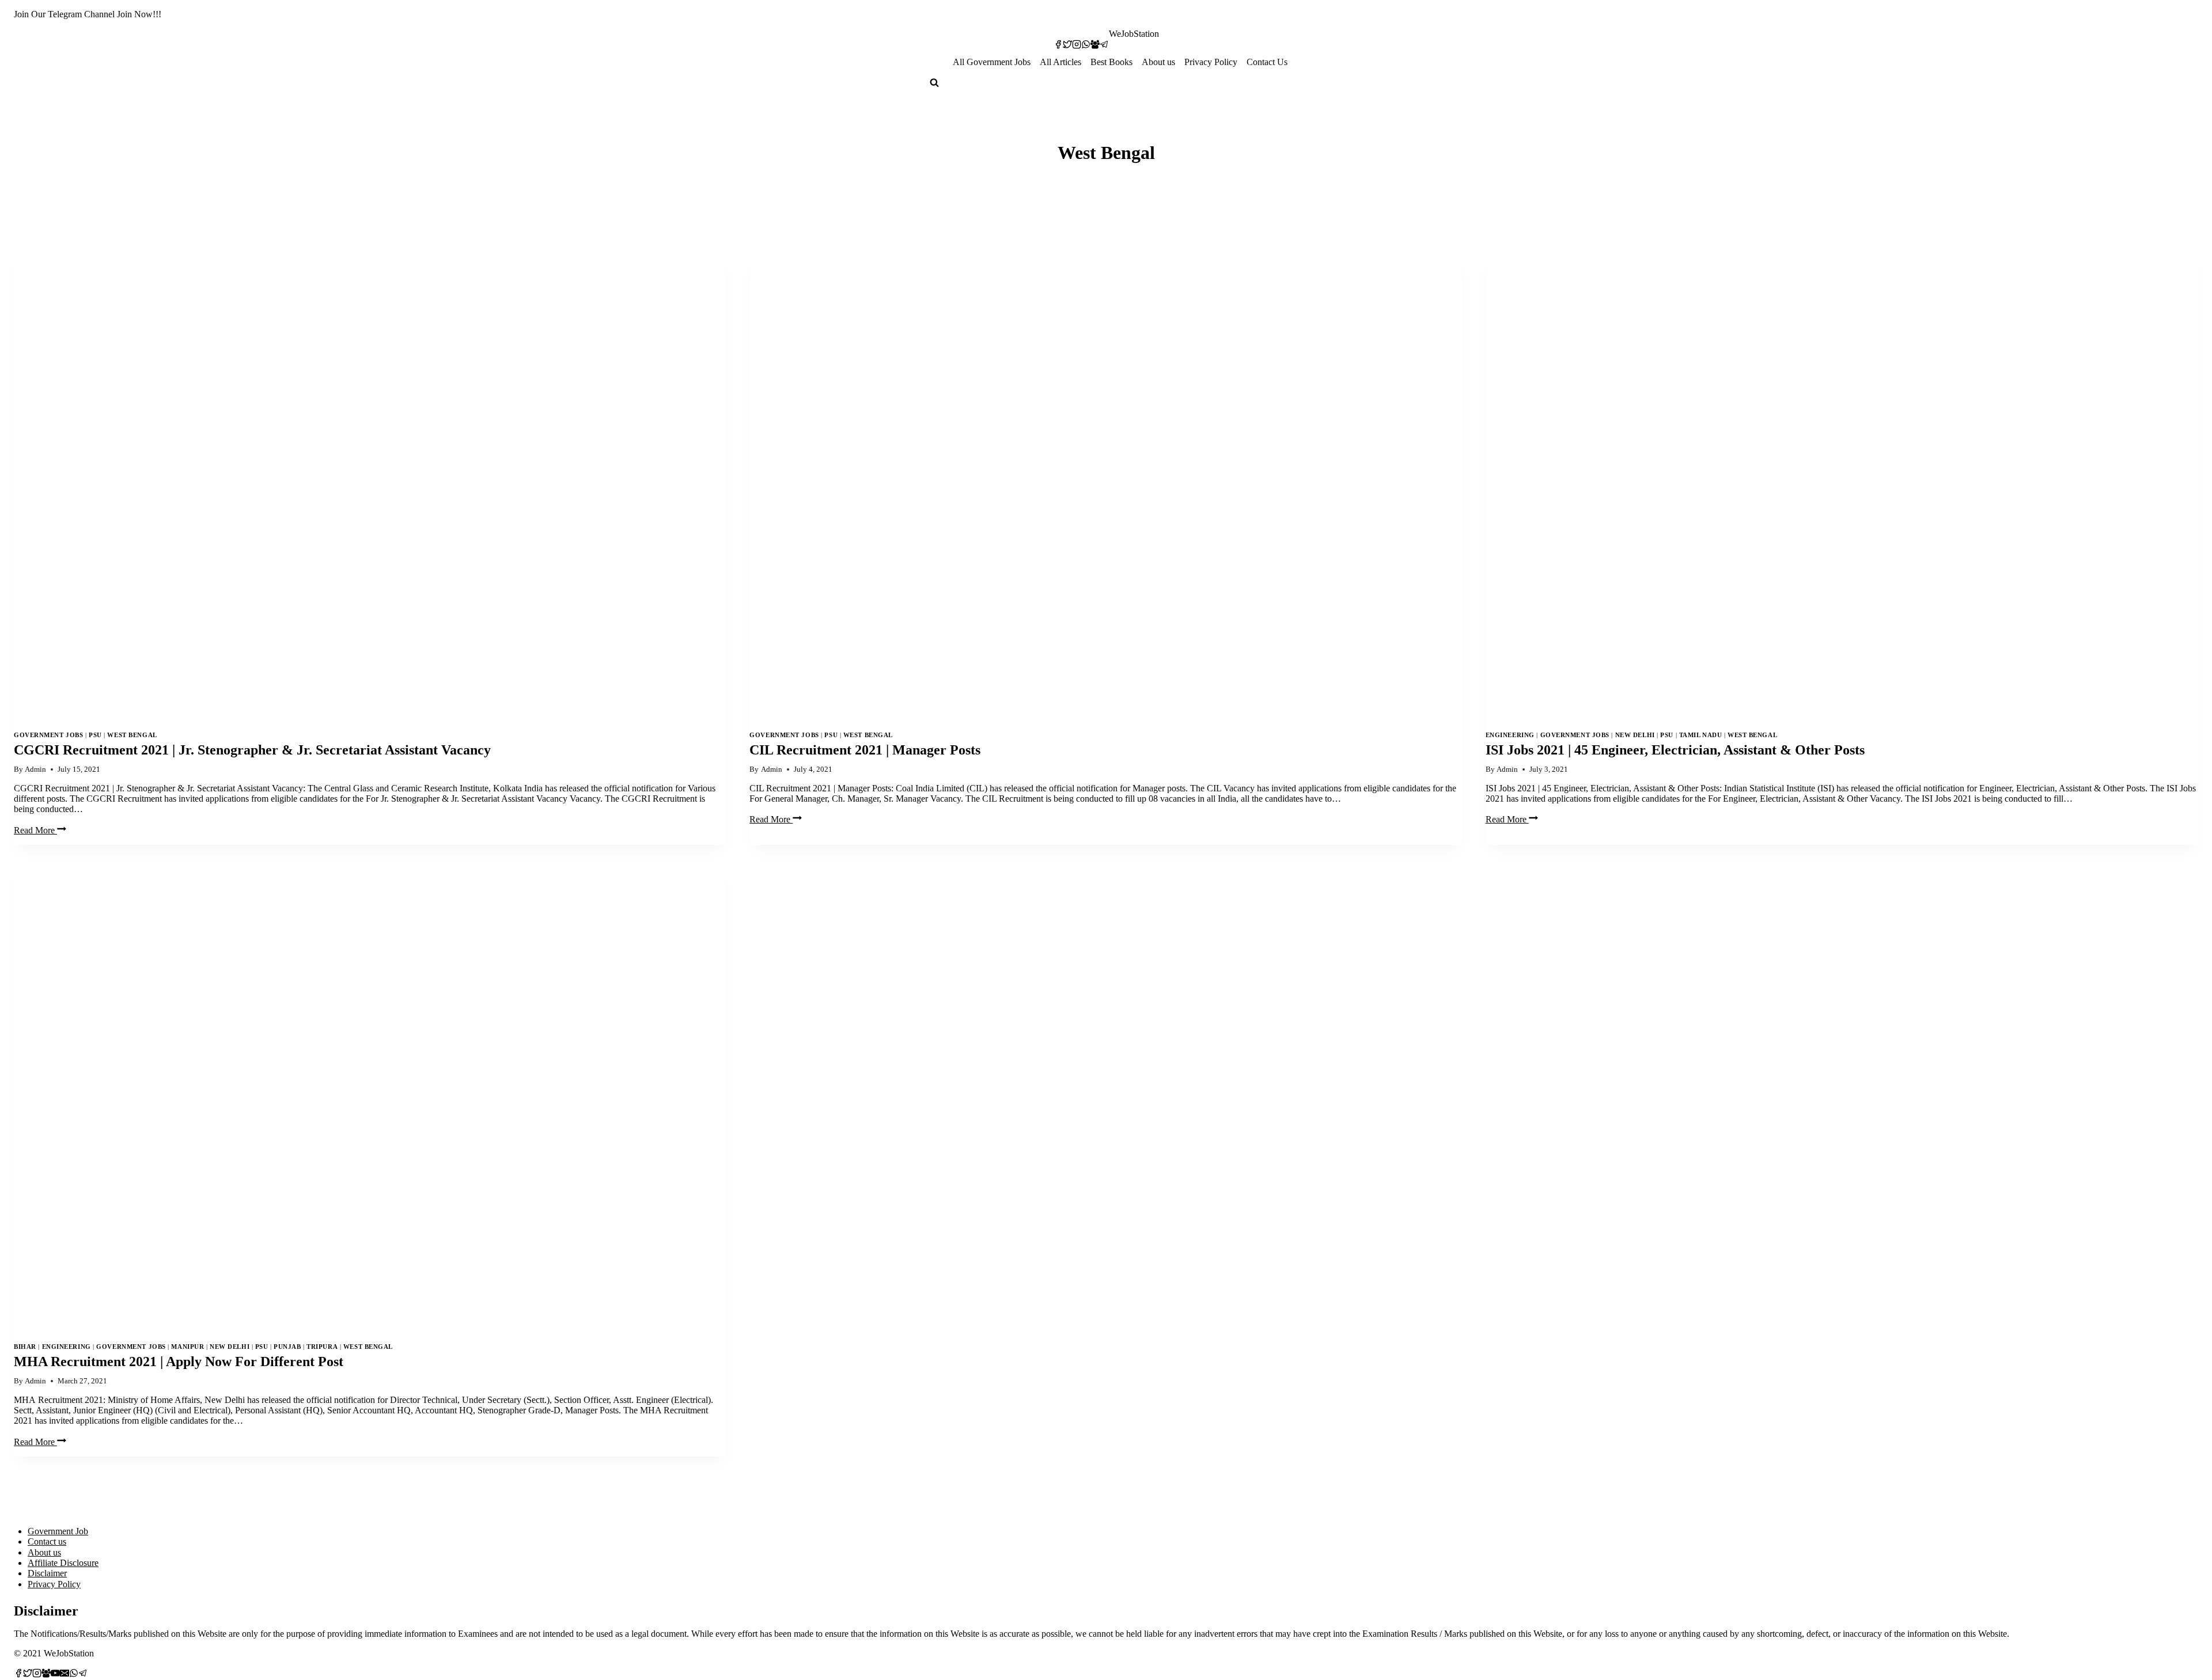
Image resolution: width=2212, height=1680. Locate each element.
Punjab (287, 1347)
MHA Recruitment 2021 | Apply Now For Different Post (179, 1362)
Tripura (322, 1347)
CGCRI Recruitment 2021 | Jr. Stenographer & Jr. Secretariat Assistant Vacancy (252, 750)
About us (1158, 62)
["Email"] (65, 1675)
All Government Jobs (992, 62)
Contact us (47, 1541)
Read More (40, 830)
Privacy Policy (1211, 62)
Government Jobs (48, 735)
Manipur (188, 1347)
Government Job (58, 1531)
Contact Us (1267, 62)
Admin (35, 769)
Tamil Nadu (1701, 735)
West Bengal (132, 735)
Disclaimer (47, 1573)
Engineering (1510, 735)
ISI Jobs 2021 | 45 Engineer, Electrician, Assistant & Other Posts (1675, 750)
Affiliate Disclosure (63, 1563)
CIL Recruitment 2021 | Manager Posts (865, 750)
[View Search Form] (934, 84)
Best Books (1111, 62)
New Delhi (1635, 735)
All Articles (1060, 62)
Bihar (25, 1347)
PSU (95, 735)
